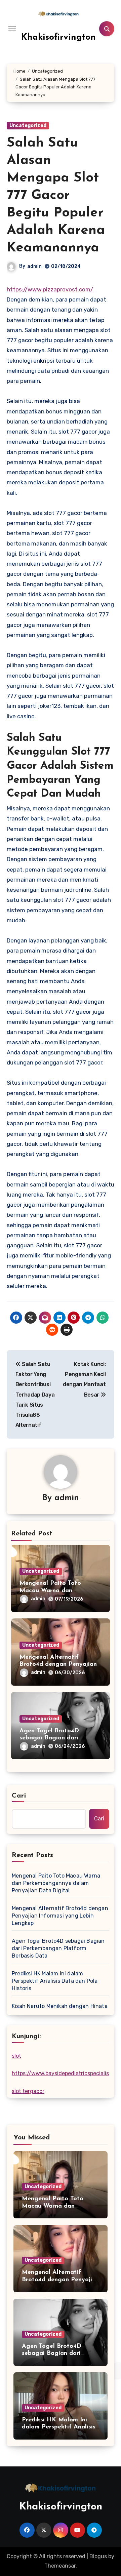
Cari (19, 1796)
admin (34, 266)
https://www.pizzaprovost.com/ (50, 289)
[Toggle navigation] (12, 29)
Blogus (98, 2556)
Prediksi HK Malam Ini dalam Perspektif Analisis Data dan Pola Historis (55, 1981)
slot (16, 2056)
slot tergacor (28, 2091)
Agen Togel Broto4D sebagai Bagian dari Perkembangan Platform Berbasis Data (58, 1948)
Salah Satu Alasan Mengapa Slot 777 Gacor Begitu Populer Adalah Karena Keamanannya (56, 196)
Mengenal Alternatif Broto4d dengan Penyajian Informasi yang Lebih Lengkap (60, 1916)
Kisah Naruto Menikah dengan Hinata (60, 2006)
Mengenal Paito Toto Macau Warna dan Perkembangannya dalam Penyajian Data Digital (56, 1883)
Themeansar (60, 2566)
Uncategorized (28, 126)
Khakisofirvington (58, 37)
